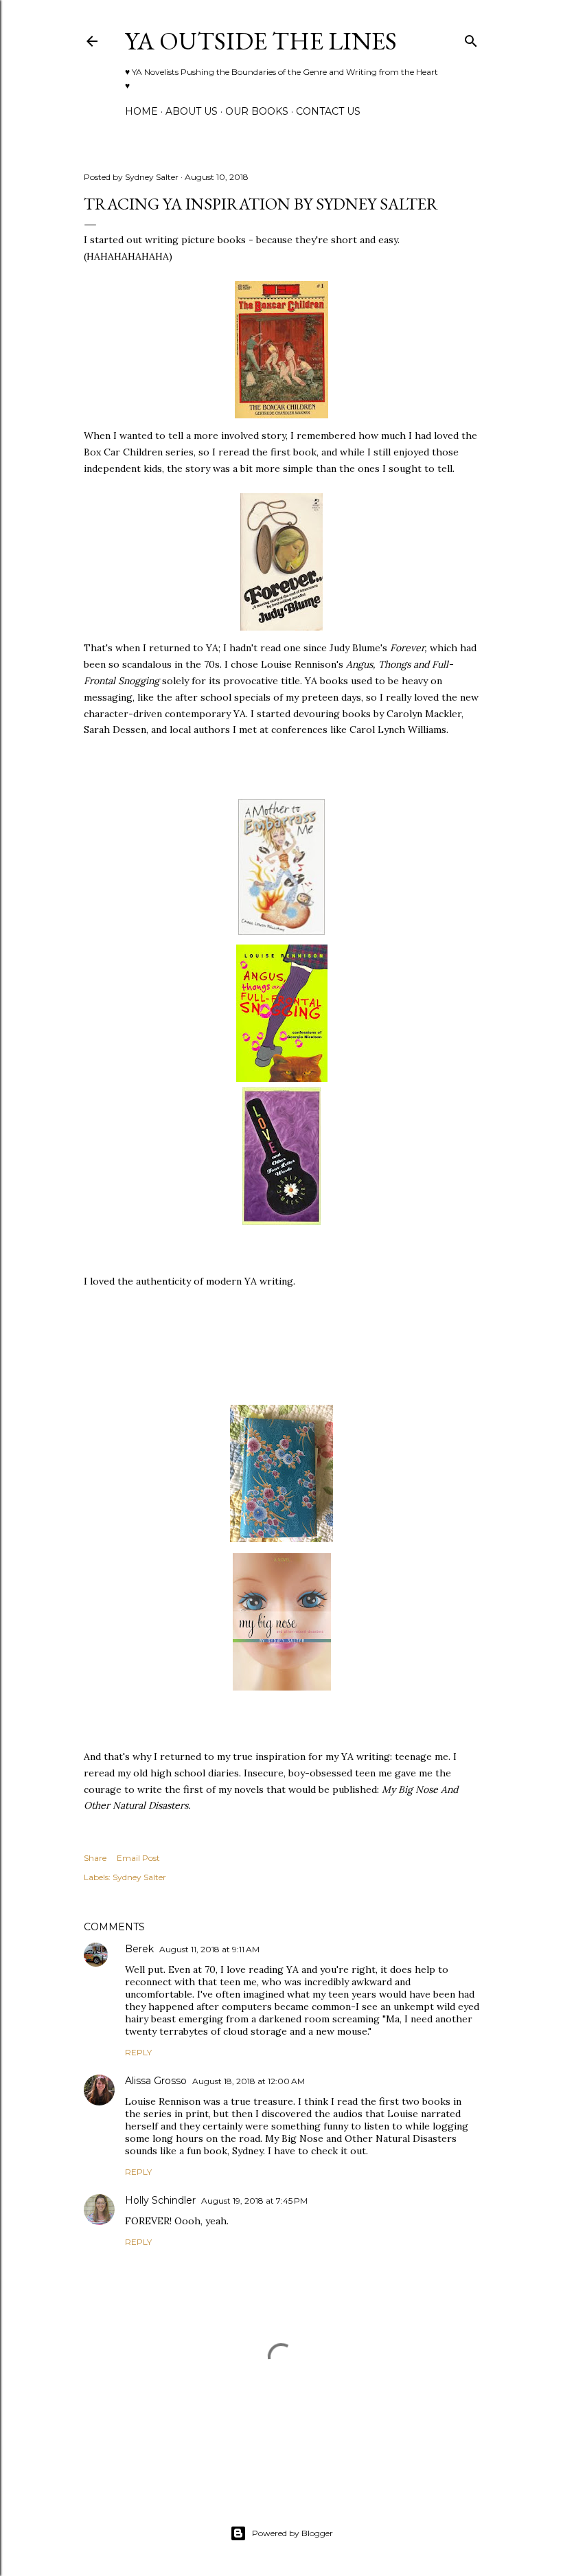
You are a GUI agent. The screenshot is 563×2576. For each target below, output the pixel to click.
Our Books (257, 111)
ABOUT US (192, 111)
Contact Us (328, 111)
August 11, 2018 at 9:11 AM (209, 1949)
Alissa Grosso (156, 2081)
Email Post (138, 1858)
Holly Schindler (160, 2200)
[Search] (471, 38)
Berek (139, 1949)
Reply (138, 2052)
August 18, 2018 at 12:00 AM (249, 2081)
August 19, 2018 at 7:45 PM (254, 2201)
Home (141, 111)
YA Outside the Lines (261, 41)
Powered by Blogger (292, 2533)
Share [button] (95, 1858)
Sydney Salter (139, 1877)
